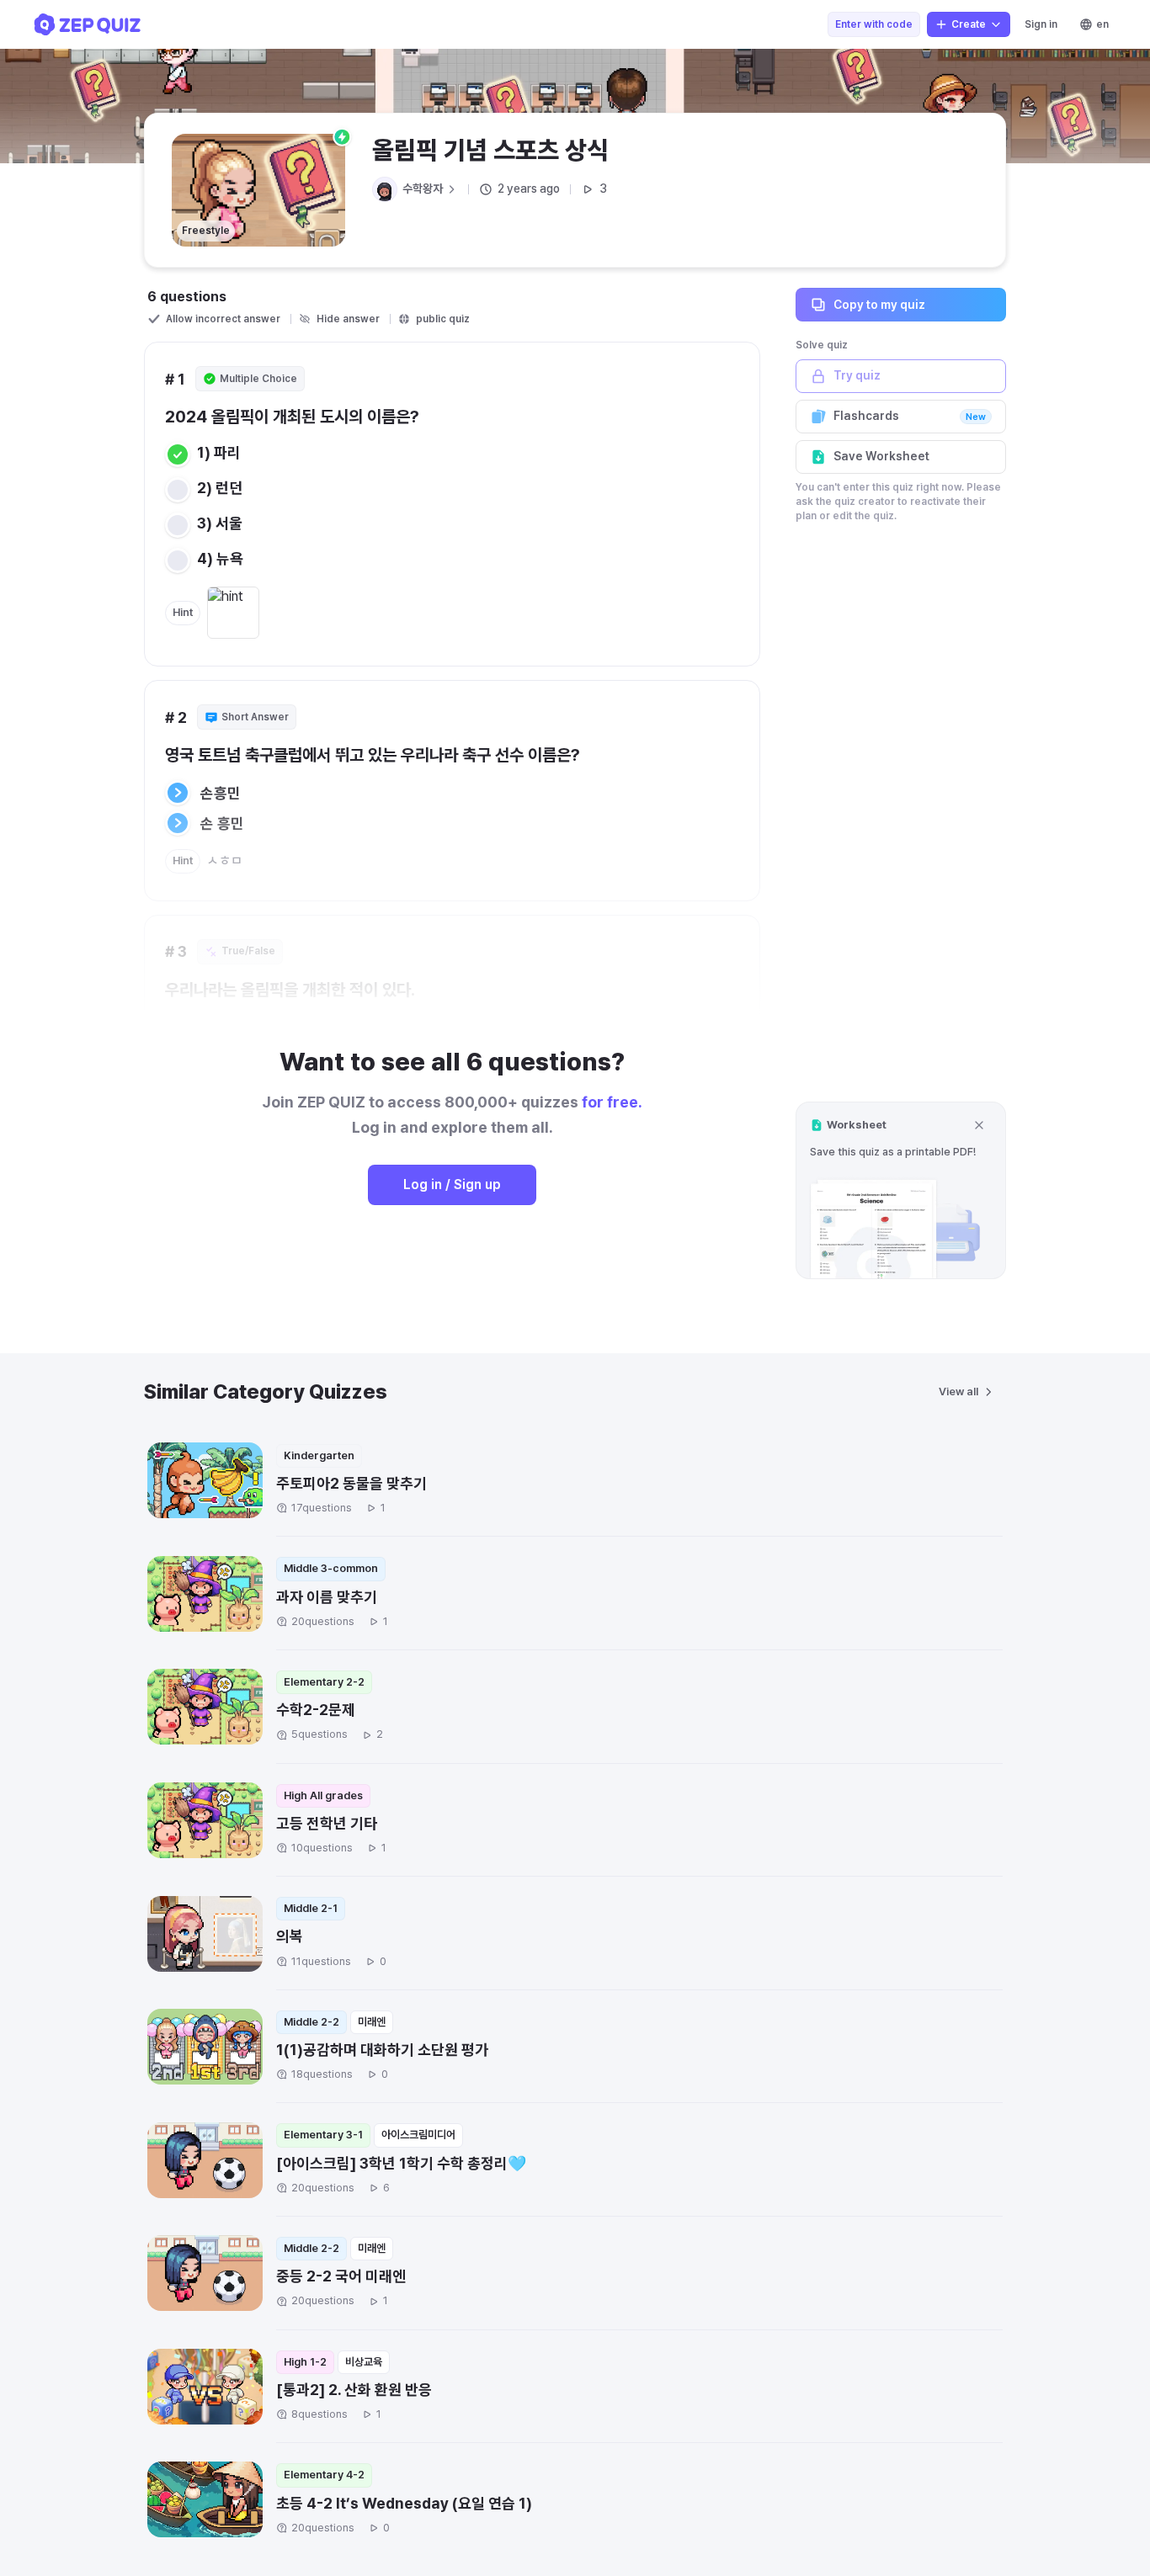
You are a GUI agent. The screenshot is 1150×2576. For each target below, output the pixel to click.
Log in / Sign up (452, 1184)
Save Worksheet (881, 456)
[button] (901, 1190)
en (1102, 24)
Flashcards (910, 416)
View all (958, 1392)
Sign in (1041, 24)
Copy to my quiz (879, 304)
